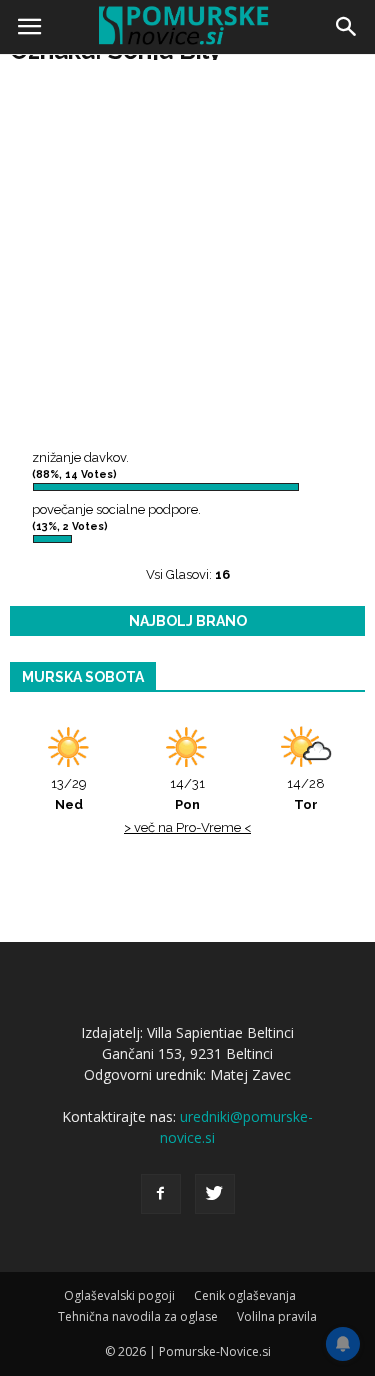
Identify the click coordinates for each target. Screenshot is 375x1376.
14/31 (187, 794)
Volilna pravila (277, 1316)
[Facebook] (161, 1194)
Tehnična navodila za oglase (138, 1316)
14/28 (306, 794)
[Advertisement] (187, 257)
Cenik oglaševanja (245, 1295)
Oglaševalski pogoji (119, 1295)
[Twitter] (215, 1194)
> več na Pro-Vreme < (187, 827)
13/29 (69, 794)
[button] (347, 27)
